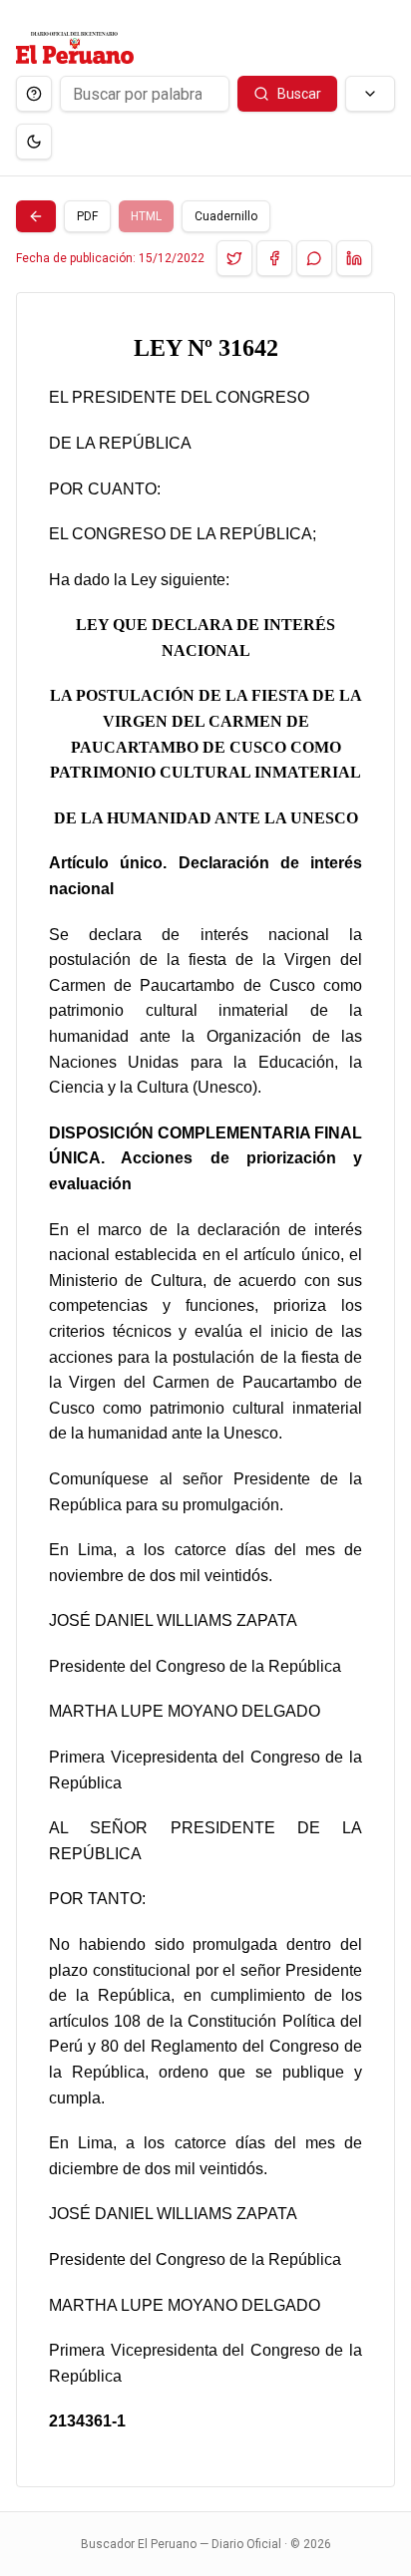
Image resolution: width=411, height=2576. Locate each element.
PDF (87, 216)
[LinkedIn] (354, 258)
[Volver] (36, 216)
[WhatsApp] (314, 258)
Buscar (299, 94)
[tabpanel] (205, 1390)
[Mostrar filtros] (370, 94)
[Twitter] (234, 258)
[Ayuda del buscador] (34, 94)
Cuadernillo (226, 216)
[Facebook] (274, 258)
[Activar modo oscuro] (34, 142)
